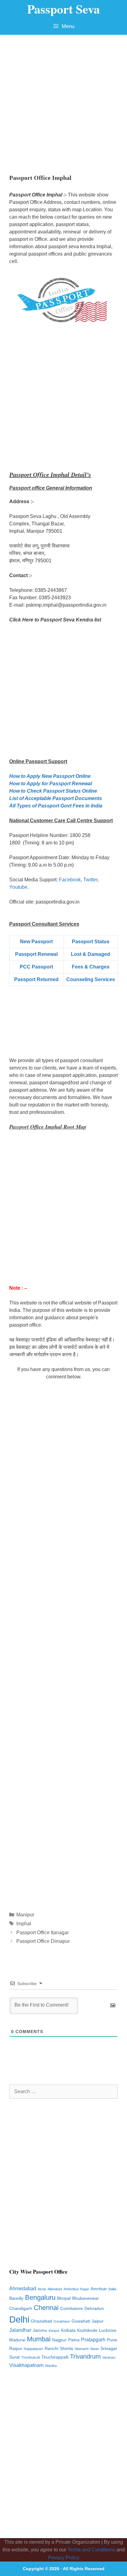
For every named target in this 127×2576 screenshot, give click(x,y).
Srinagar (109, 2349)
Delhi (19, 2319)
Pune (112, 2340)
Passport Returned (36, 979)
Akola (42, 2289)
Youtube (18, 887)
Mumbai (39, 2339)
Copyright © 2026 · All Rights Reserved (64, 2569)
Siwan (94, 2349)
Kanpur (54, 2331)
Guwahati (81, 2321)
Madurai (17, 2340)
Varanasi (109, 2357)
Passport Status (91, 942)
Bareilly (16, 2298)
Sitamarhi (82, 2349)
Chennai (46, 2308)
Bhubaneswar (86, 2298)
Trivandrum (85, 2356)
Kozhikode (87, 2330)
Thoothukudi (31, 2357)
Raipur (16, 2349)
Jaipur (98, 2321)
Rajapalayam (33, 2349)
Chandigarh (21, 2309)
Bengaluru (40, 2297)
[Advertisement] (63, 101)
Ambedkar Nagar (76, 2289)
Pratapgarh (93, 2340)
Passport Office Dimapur (43, 1941)
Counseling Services (91, 979)
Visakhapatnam (26, 2365)
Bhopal (64, 2298)
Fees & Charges (91, 967)
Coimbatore (72, 2309)
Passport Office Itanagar (43, 1933)
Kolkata (68, 2330)
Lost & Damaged (90, 954)
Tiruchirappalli (55, 2357)
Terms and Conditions (91, 2550)
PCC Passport (36, 967)
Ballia (112, 2289)
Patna (74, 2340)
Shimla (66, 2349)
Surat (14, 2357)
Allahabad (55, 2289)
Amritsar (99, 2289)
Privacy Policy (64, 2558)
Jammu (40, 2330)
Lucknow (108, 2330)
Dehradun (94, 2309)
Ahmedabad (23, 2289)
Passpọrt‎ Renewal (36, 954)
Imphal (24, 1924)
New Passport (36, 942)
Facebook (70, 880)
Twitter (90, 880)
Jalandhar (20, 2330)
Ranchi (51, 2349)
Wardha (51, 2366)
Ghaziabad (41, 2321)
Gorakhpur (62, 2321)
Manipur (25, 1915)
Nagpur (59, 2340)
